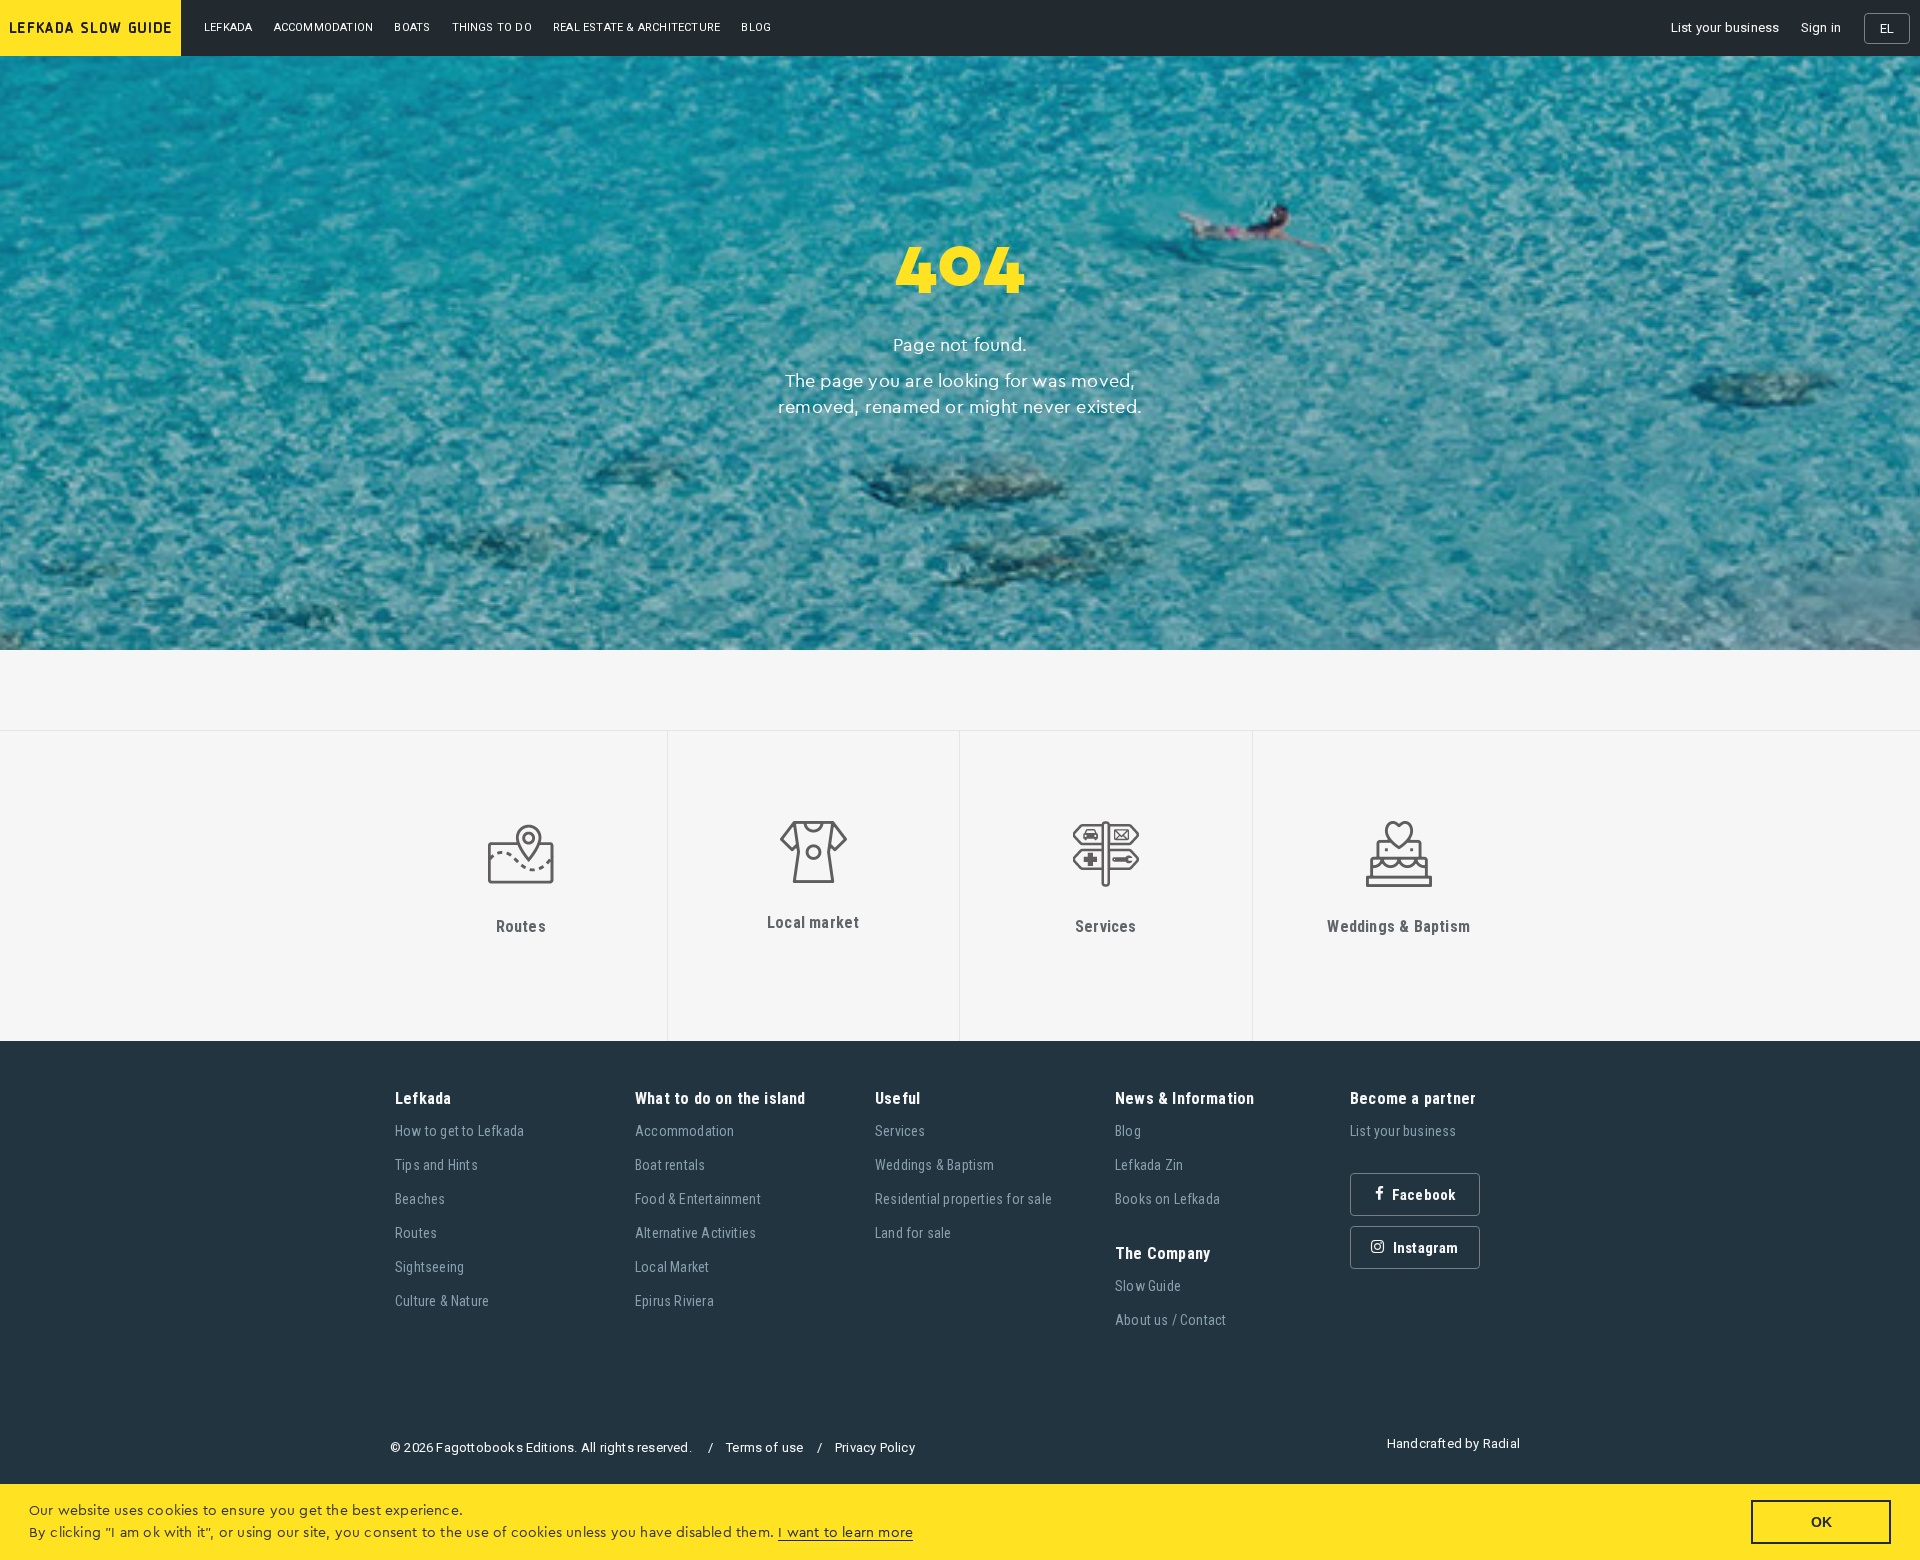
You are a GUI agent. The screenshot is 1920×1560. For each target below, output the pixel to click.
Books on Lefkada (1167, 1199)
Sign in (1821, 27)
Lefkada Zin (1149, 1165)
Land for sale (913, 1233)
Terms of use (764, 1447)
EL (1887, 28)
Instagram (1424, 1248)
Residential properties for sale (963, 1199)
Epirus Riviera (674, 1301)
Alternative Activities (695, 1233)
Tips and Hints (436, 1165)
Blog (1128, 1131)
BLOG (756, 27)
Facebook (1422, 1195)
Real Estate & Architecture (636, 27)
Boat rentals (670, 1165)
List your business (1725, 27)
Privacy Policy (875, 1447)
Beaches (420, 1199)
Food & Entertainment (698, 1199)
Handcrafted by (1453, 1443)
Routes (416, 1233)
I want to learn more (845, 1533)
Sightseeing (429, 1267)
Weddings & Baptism (935, 1165)
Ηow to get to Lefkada (459, 1131)
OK (1821, 1522)
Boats (412, 27)
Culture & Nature (442, 1301)
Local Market (672, 1267)
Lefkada (228, 27)
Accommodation (324, 27)
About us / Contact (1171, 1320)
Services (900, 1131)
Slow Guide (1148, 1286)
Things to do (492, 27)
